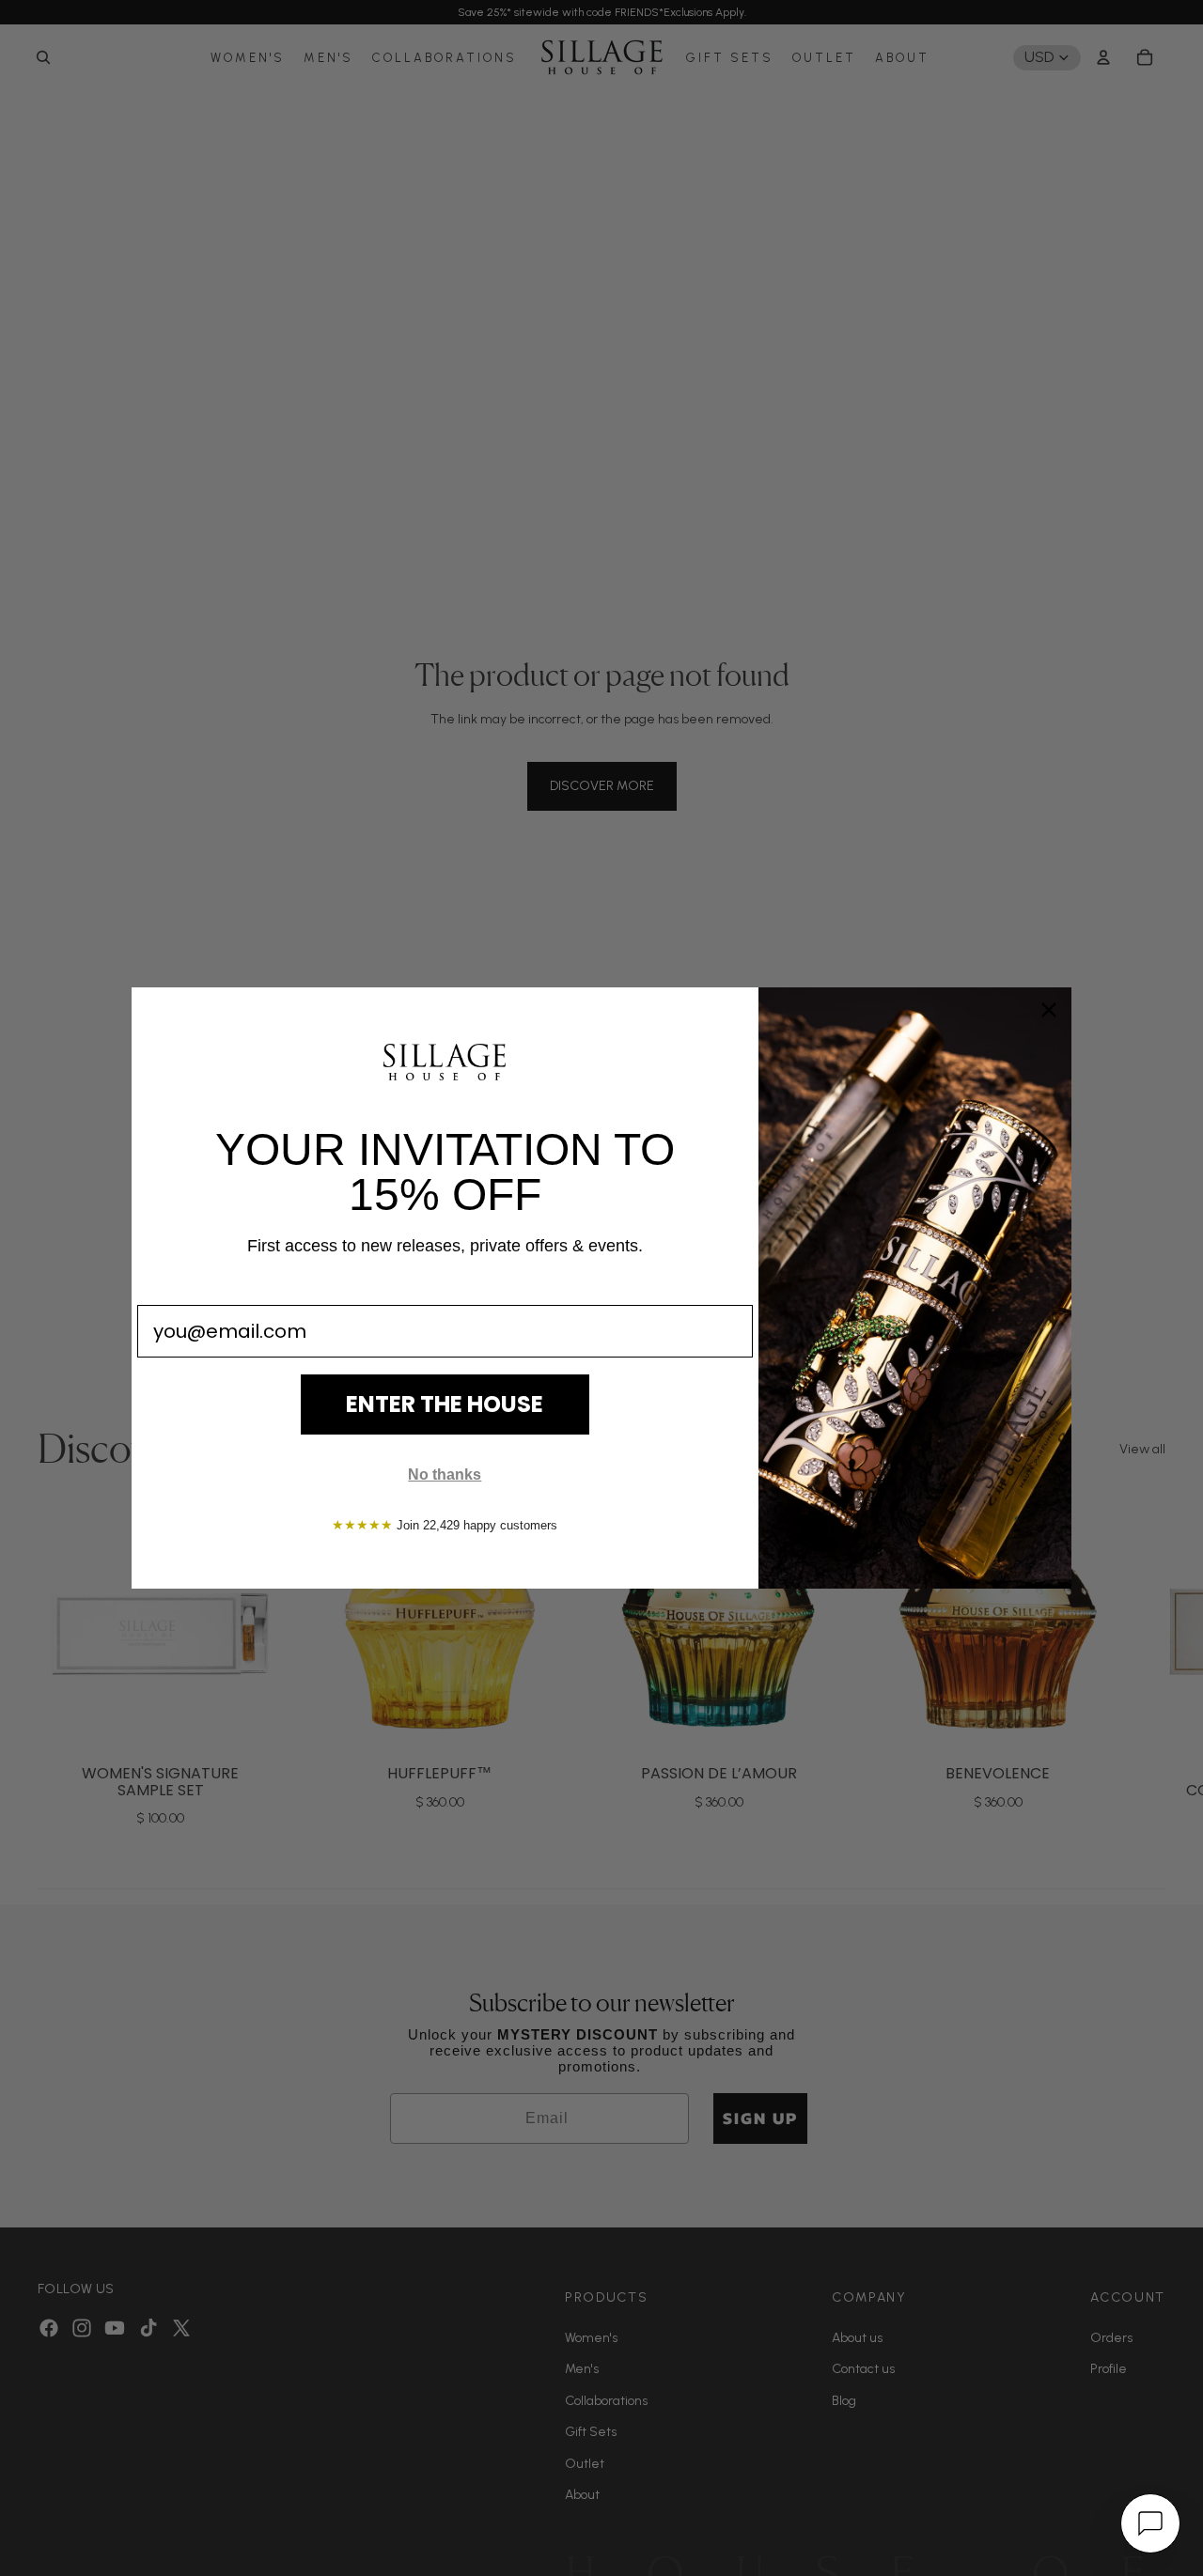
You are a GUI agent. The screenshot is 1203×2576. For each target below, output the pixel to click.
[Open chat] (1150, 2523)
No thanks (445, 1474)
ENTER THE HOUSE (445, 1404)
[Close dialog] (1049, 1010)
